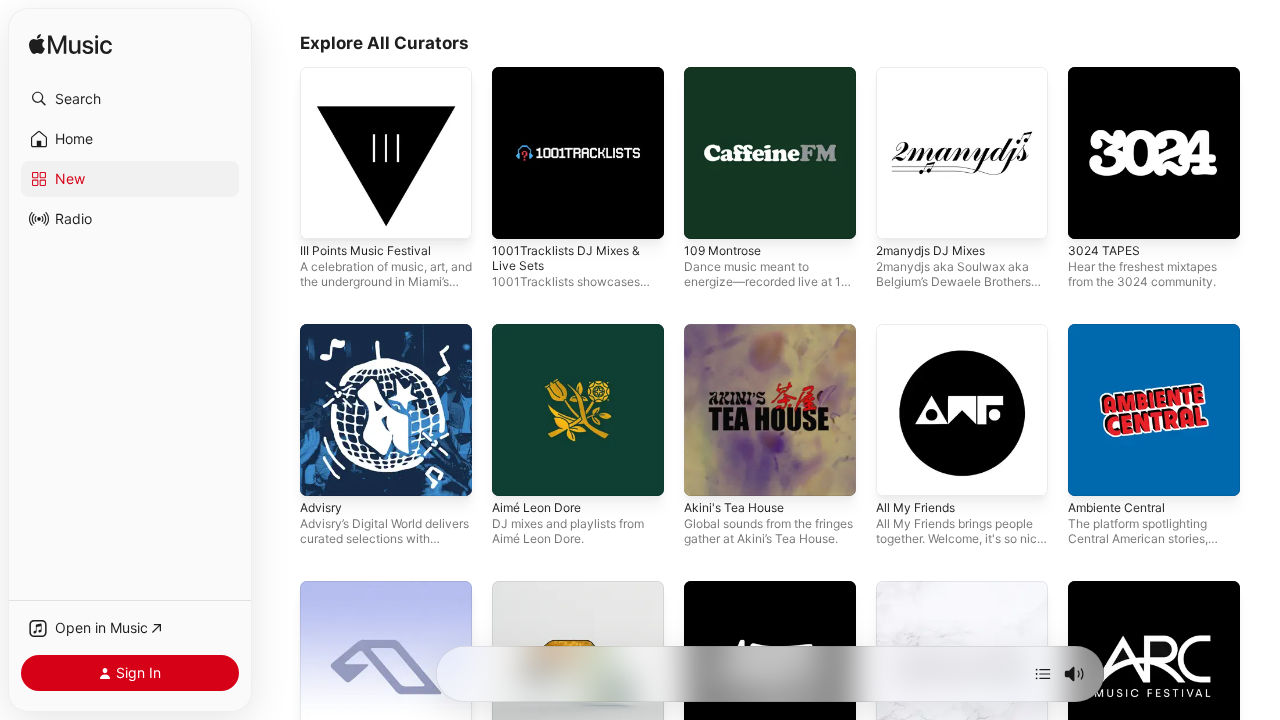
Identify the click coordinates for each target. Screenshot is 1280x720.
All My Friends (920, 332)
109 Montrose (727, 75)
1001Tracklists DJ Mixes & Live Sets (571, 83)
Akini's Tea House (739, 332)
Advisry (323, 332)
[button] (130, 99)
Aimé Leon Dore (542, 332)
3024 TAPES (1106, 75)
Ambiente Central (1122, 332)
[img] (70, 45)
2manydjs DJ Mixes (936, 75)
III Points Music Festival (372, 75)
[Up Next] (1043, 674)
